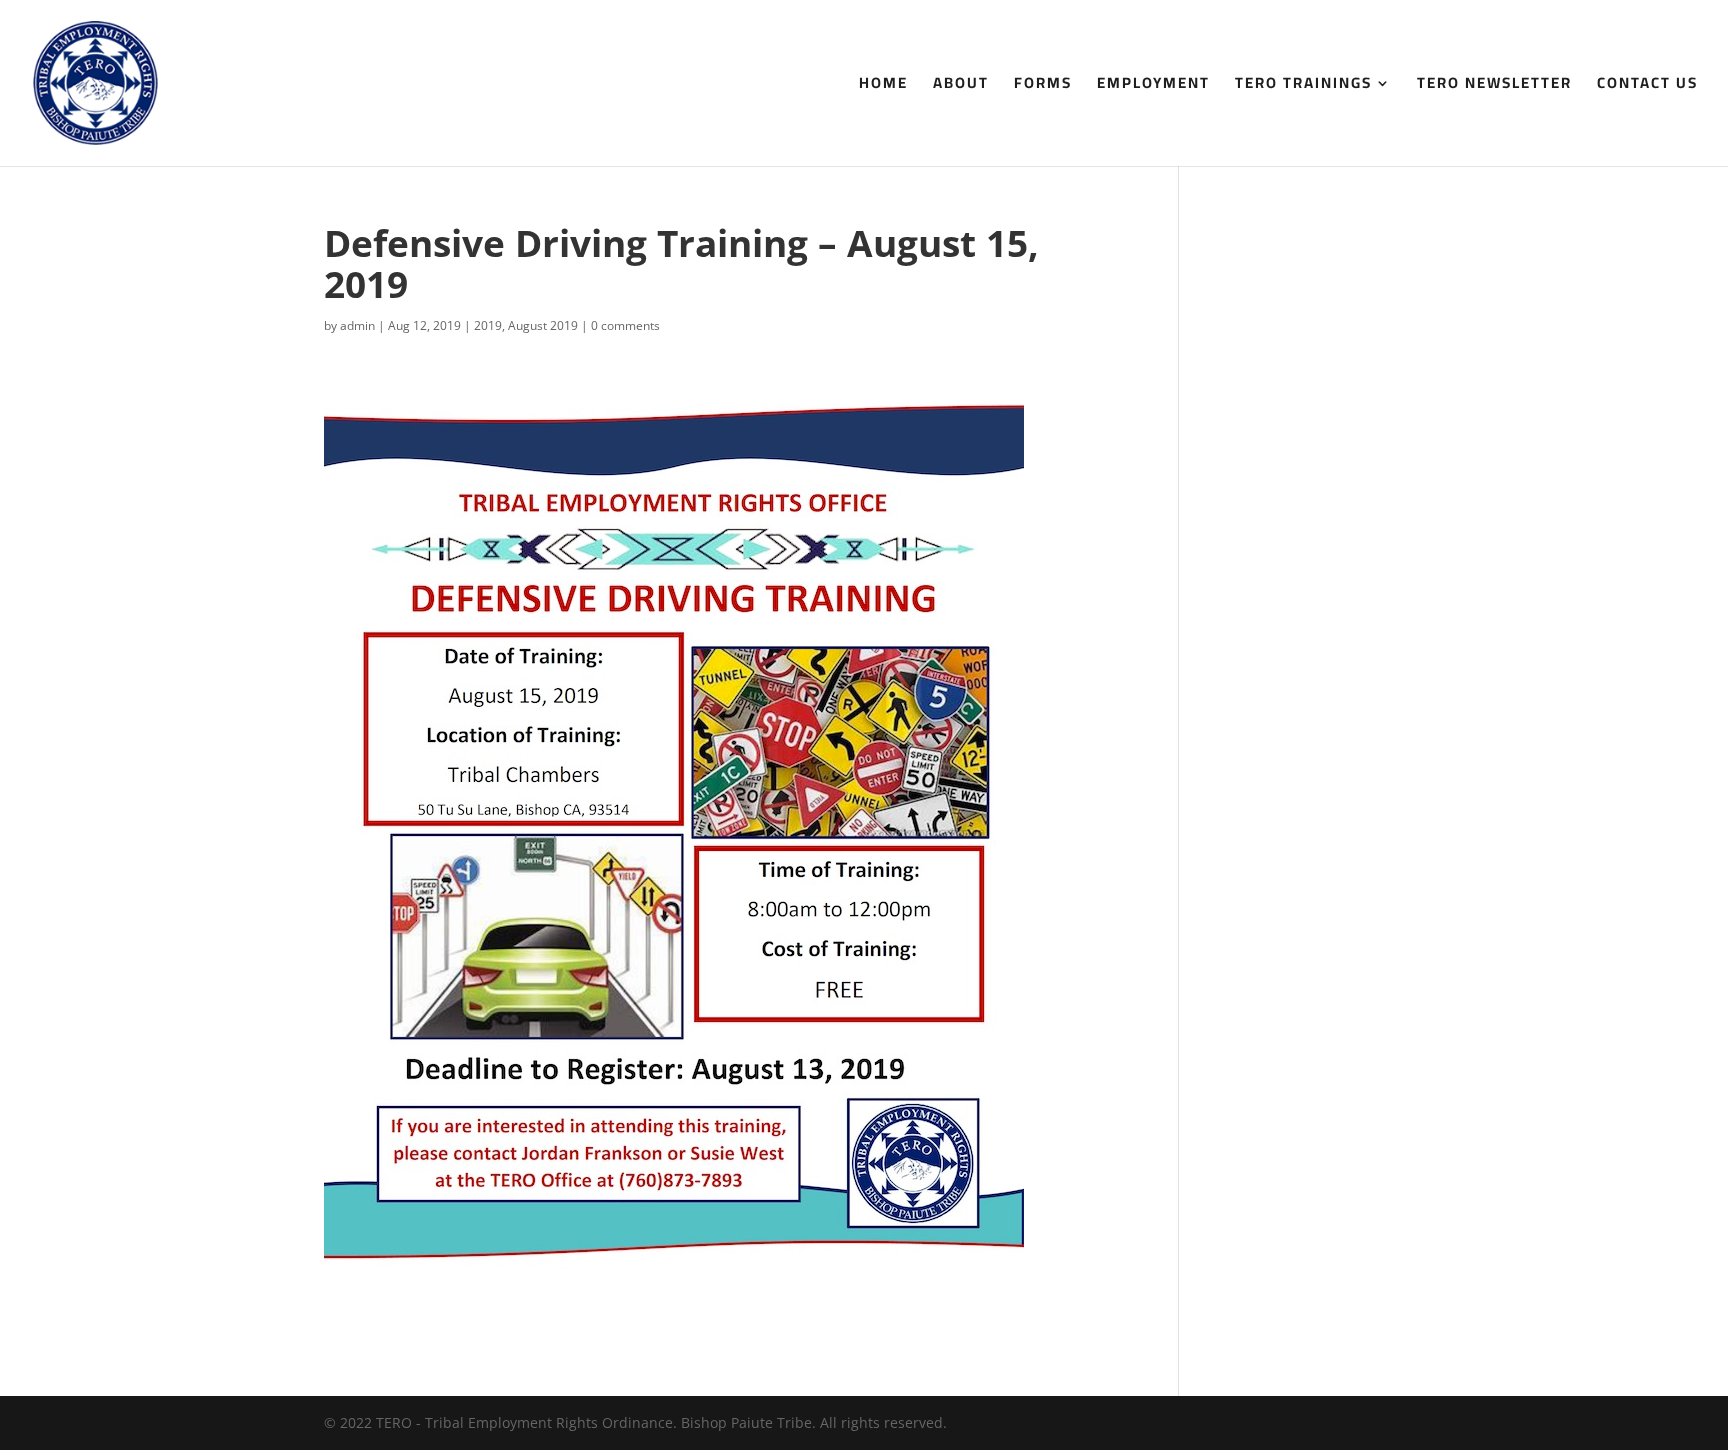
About (961, 86)
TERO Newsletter (1494, 86)
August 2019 (543, 325)
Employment (1153, 86)
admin (357, 325)
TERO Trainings (1303, 86)
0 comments (625, 325)
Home (883, 86)
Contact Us (1647, 86)
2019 (488, 325)
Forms (1043, 86)
